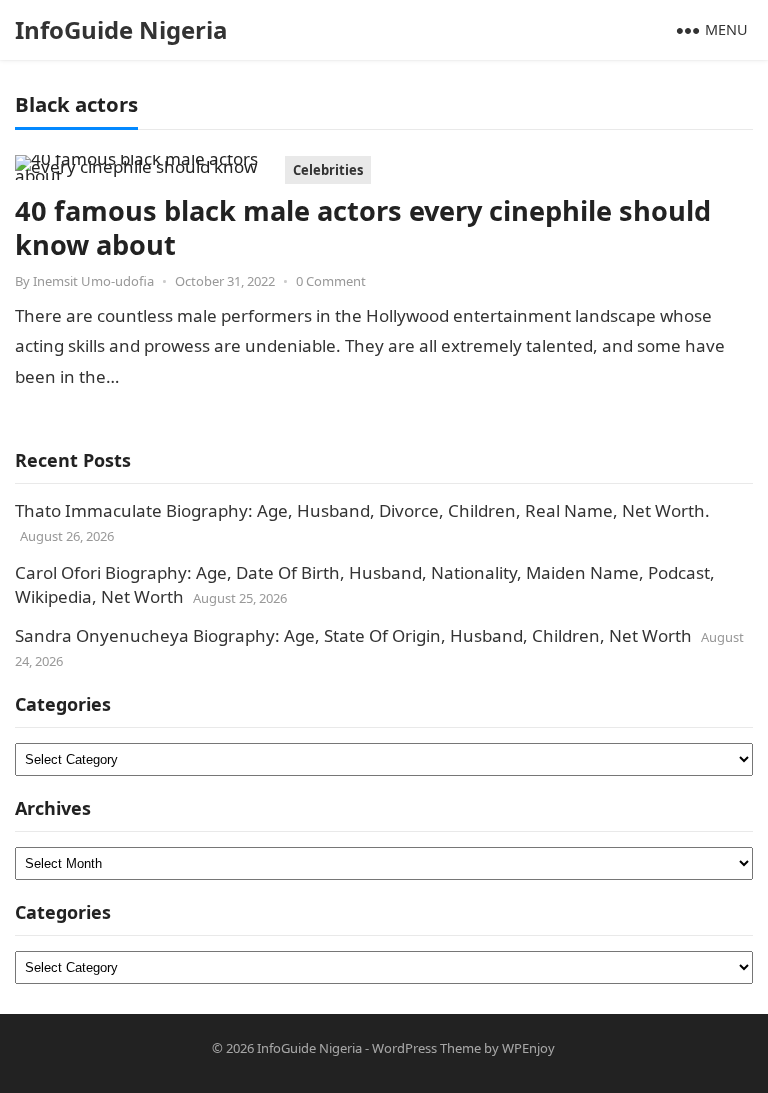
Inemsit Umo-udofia (93, 281)
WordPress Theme (426, 1048)
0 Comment (331, 281)
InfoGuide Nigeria (121, 29)
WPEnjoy (528, 1048)
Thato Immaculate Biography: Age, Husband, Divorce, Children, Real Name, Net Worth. (362, 510)
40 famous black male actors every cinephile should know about (363, 227)
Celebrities (328, 170)
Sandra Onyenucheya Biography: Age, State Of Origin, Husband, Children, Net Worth (353, 635)
